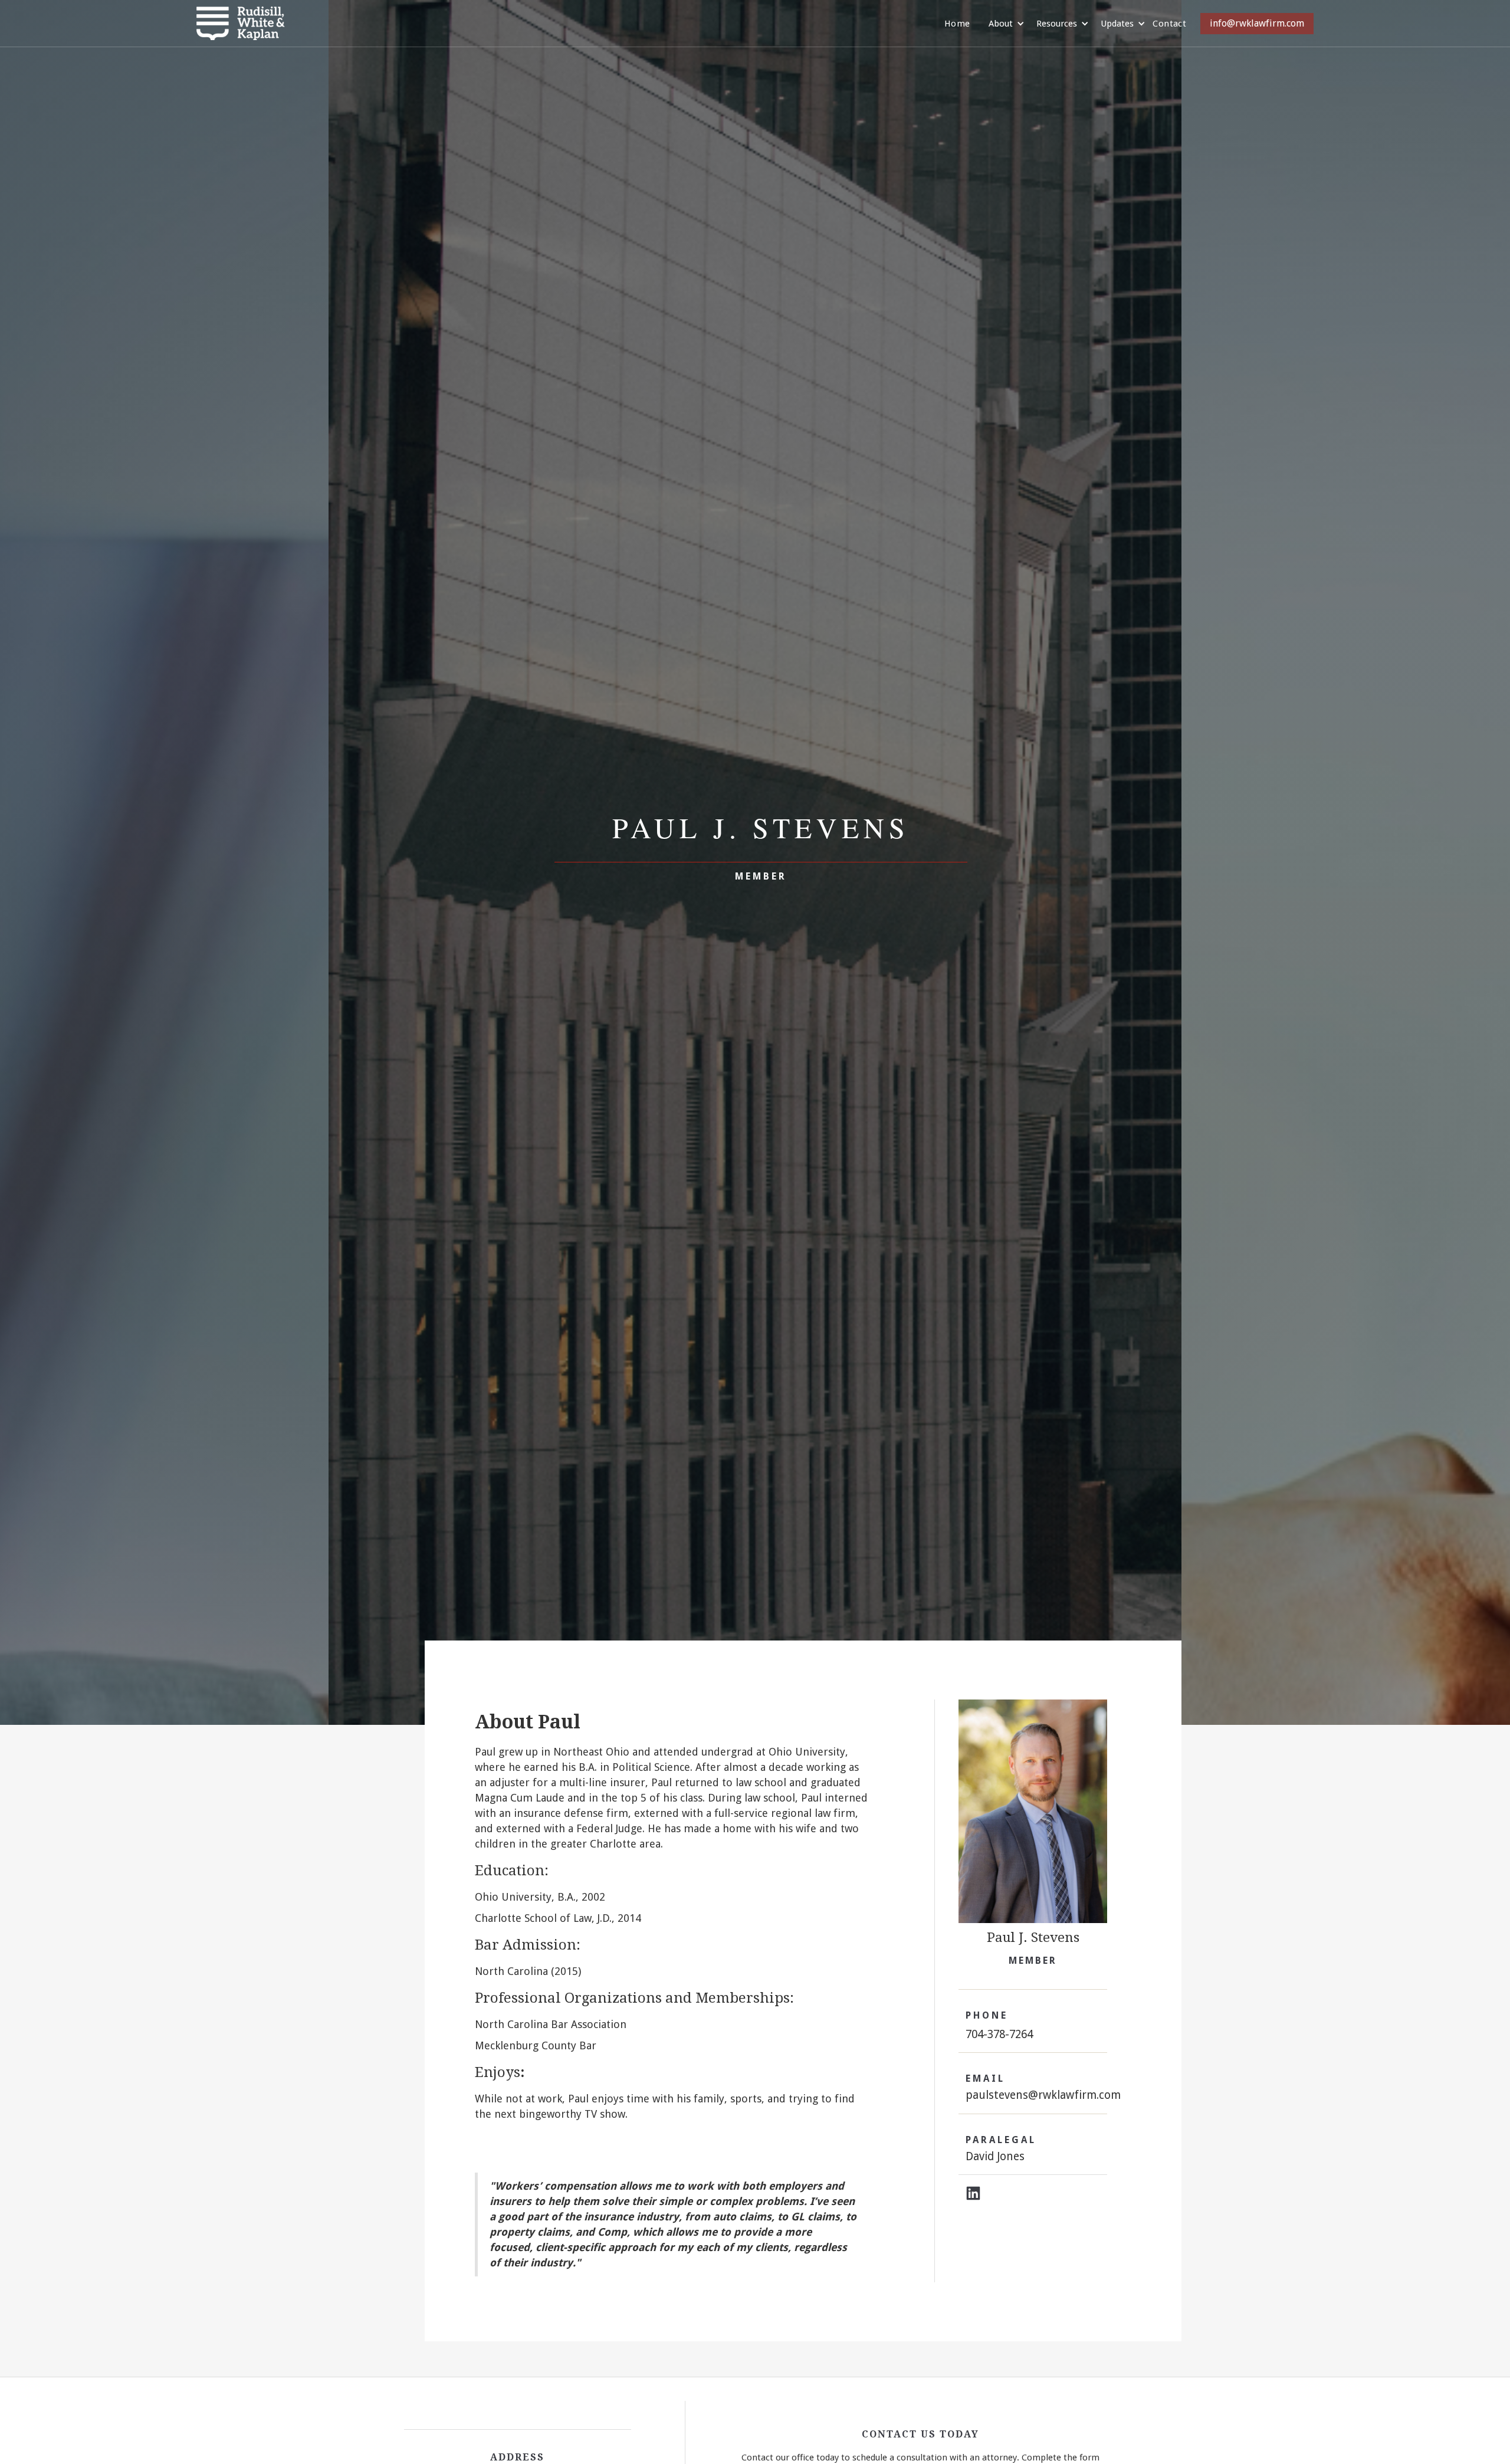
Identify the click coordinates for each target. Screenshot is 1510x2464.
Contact (1169, 24)
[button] (1001, 24)
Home (957, 24)
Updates (1117, 24)
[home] (241, 23)
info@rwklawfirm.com (1257, 23)
